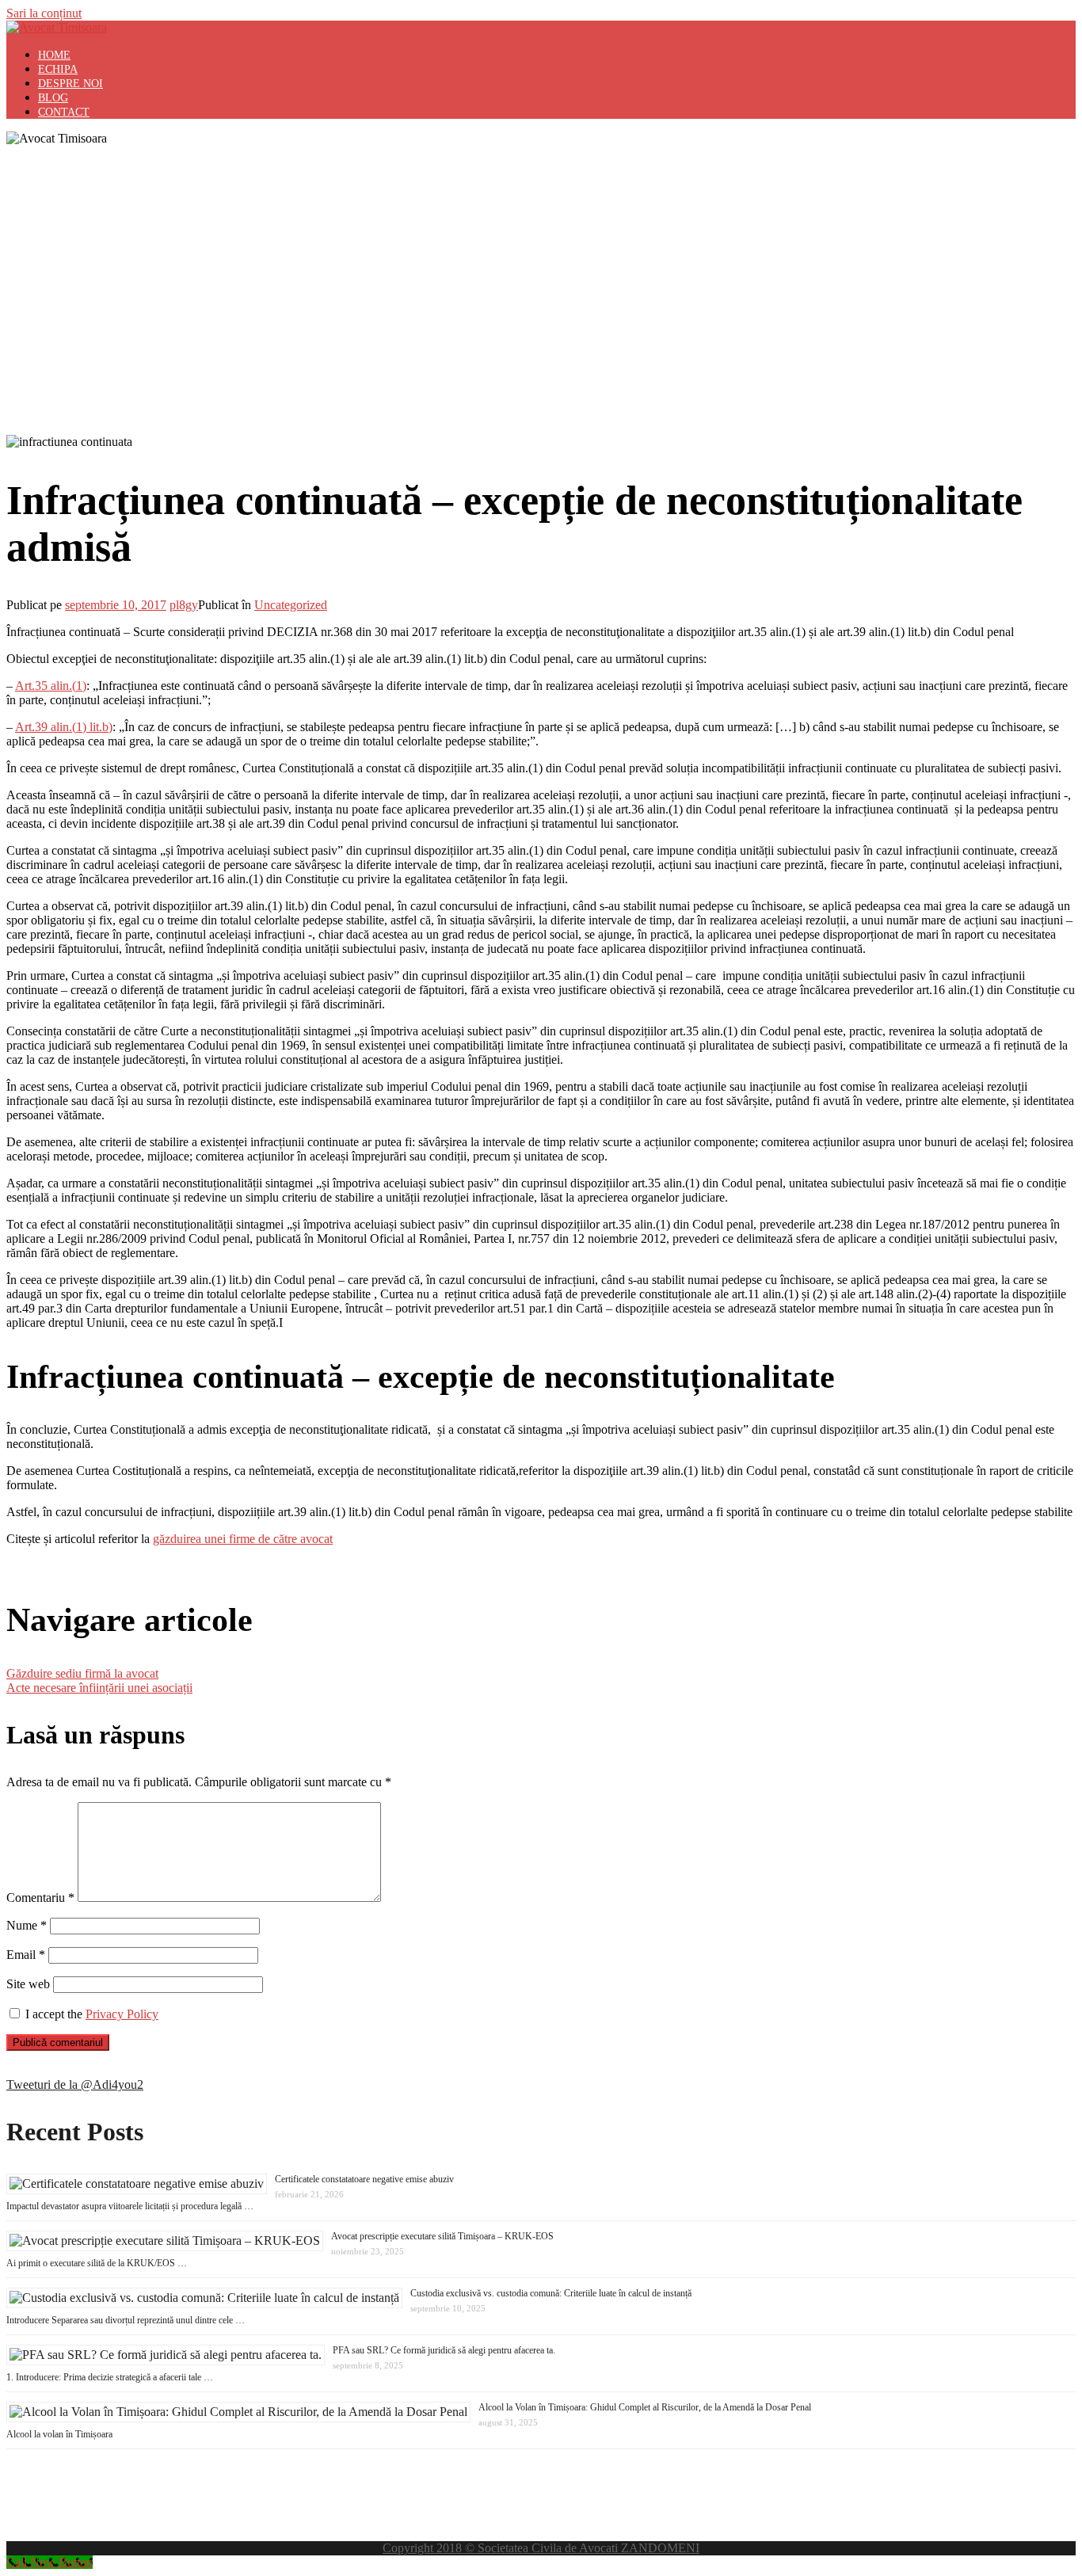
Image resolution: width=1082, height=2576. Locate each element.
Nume (27, 1925)
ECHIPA (58, 69)
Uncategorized (291, 605)
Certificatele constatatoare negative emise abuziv (364, 2179)
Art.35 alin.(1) (51, 686)
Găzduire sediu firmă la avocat (82, 1673)
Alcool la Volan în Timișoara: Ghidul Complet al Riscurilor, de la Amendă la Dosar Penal (645, 2407)
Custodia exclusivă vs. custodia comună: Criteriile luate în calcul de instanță (551, 2293)
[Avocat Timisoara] (57, 27)
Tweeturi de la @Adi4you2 (75, 2084)
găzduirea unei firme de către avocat (243, 1539)
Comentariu (40, 1898)
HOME (54, 55)
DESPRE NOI (70, 84)
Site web (28, 1984)
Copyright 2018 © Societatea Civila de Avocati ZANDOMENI (541, 2548)
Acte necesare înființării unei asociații (99, 1688)
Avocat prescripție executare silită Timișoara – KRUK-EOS (442, 2236)
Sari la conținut (44, 13)
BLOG (53, 98)
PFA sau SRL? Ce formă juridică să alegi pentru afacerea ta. (444, 2350)
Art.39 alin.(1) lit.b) (64, 727)
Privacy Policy (122, 2014)
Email (26, 1955)
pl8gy (184, 605)
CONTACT (64, 112)
